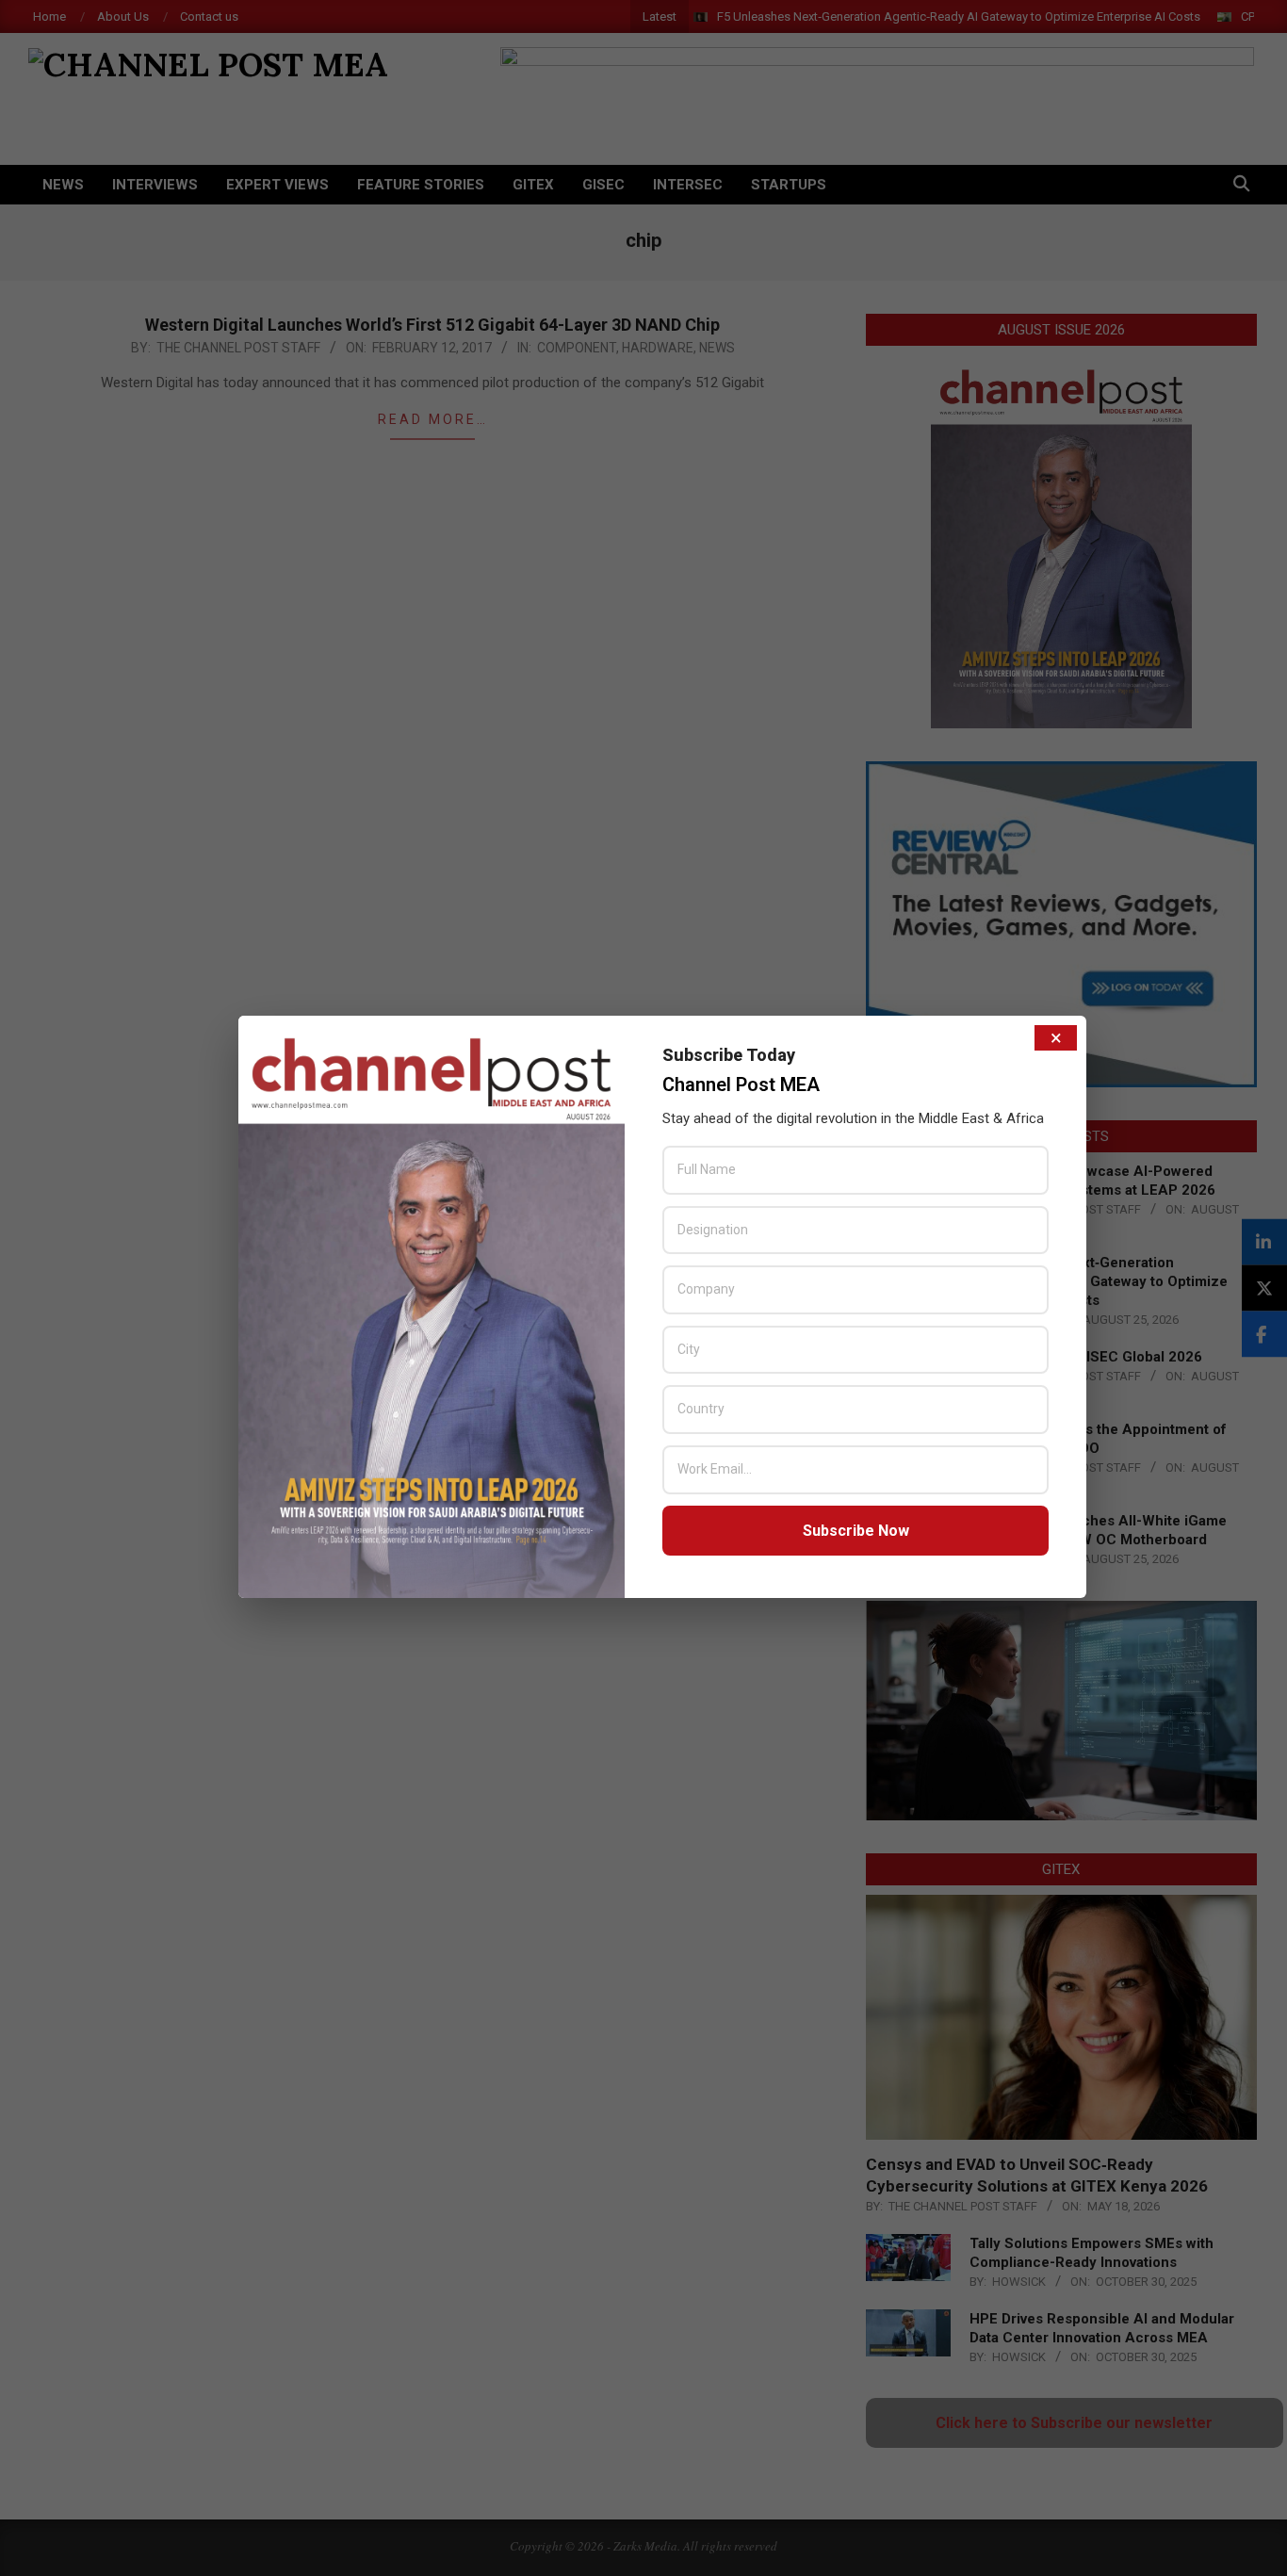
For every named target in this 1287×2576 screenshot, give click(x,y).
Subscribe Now (856, 1531)
